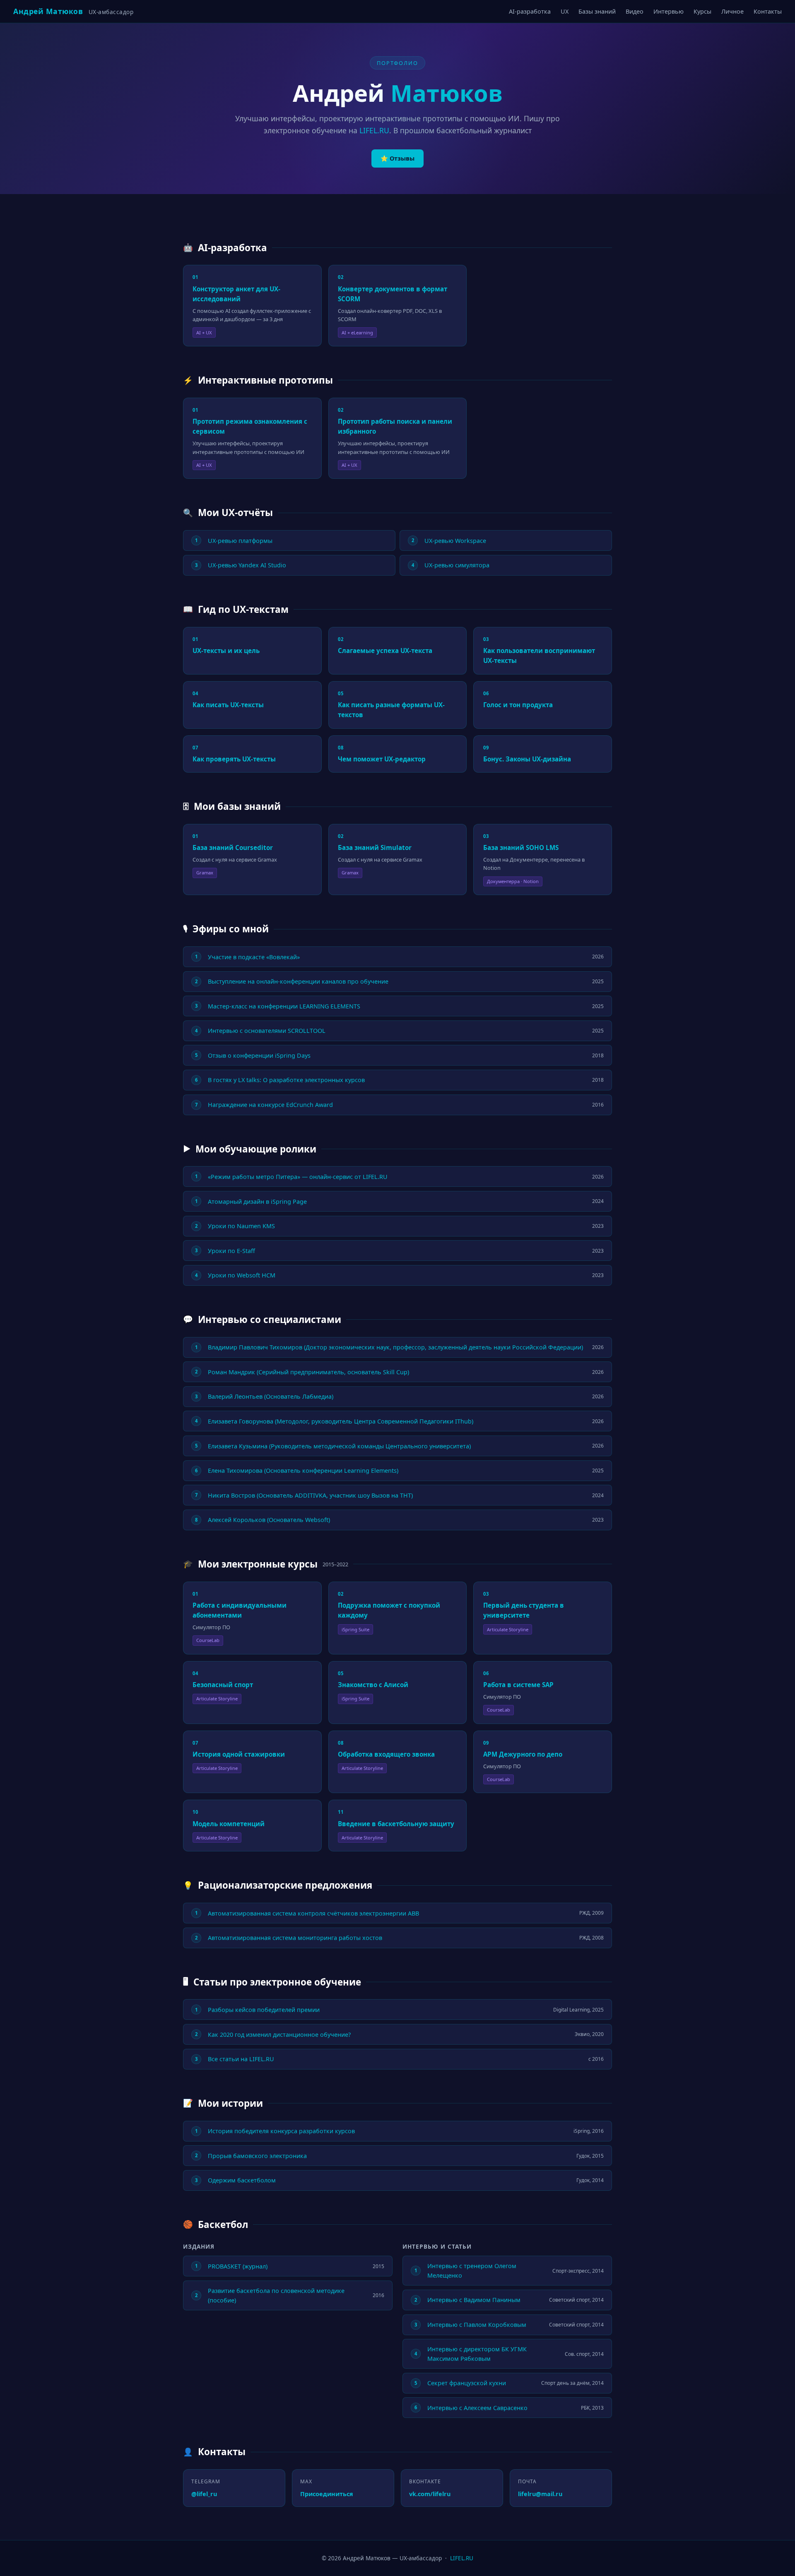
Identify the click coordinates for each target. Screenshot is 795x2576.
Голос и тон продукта (518, 705)
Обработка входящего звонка (386, 1754)
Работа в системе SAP (518, 1685)
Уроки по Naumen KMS (241, 1226)
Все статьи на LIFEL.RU (241, 2059)
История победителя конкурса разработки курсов (281, 2131)
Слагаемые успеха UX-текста (385, 651)
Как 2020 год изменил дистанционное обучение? (279, 2035)
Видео (635, 11)
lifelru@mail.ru (540, 2494)
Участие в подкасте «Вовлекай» (254, 957)
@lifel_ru (204, 2494)
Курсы (702, 11)
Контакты (768, 11)
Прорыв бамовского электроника (257, 2156)
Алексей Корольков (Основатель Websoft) (269, 1520)
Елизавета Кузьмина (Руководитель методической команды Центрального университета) (339, 1446)
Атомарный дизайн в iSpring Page (257, 1202)
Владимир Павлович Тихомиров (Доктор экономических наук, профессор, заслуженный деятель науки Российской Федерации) (395, 1347)
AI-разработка (530, 11)
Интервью (669, 11)
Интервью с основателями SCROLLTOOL (267, 1031)
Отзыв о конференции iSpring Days (259, 1055)
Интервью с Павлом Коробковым (477, 2325)
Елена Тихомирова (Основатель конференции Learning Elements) (303, 1470)
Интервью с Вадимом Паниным (474, 2300)
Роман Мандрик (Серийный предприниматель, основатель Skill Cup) (308, 1372)
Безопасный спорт (223, 1685)
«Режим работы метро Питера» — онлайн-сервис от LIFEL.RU (298, 1177)
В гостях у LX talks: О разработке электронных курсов (286, 1080)
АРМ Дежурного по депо (523, 1754)
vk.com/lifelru (430, 2494)
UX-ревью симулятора (457, 565)
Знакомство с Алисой (373, 1685)
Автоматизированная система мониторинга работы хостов (295, 1938)
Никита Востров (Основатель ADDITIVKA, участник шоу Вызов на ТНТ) (310, 1495)
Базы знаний (597, 11)
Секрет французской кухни (467, 2383)
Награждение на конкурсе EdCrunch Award (270, 1105)
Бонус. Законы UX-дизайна (527, 759)
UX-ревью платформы (240, 541)
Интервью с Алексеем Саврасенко (477, 2408)
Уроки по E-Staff (231, 1251)
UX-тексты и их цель (226, 651)
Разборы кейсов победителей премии (264, 2010)
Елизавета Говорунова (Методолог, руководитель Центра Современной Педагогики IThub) (341, 1421)
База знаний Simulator (375, 847)
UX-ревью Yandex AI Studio (247, 565)
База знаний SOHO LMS (521, 847)
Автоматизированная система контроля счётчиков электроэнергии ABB (313, 1913)
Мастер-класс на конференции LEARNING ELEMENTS (284, 1006)
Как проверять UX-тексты (234, 759)
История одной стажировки (239, 1754)
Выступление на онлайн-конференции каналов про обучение (298, 981)
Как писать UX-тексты (228, 705)
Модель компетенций (229, 1824)
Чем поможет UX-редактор (382, 759)
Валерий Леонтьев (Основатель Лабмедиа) (271, 1396)
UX (565, 11)
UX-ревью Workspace (455, 541)
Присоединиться (327, 2494)
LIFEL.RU (374, 130)
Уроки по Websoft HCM (242, 1275)
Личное (732, 11)
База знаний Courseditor (233, 847)
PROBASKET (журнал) (238, 2266)
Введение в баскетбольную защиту (396, 1824)
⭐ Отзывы (397, 158)
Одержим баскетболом (242, 2180)
